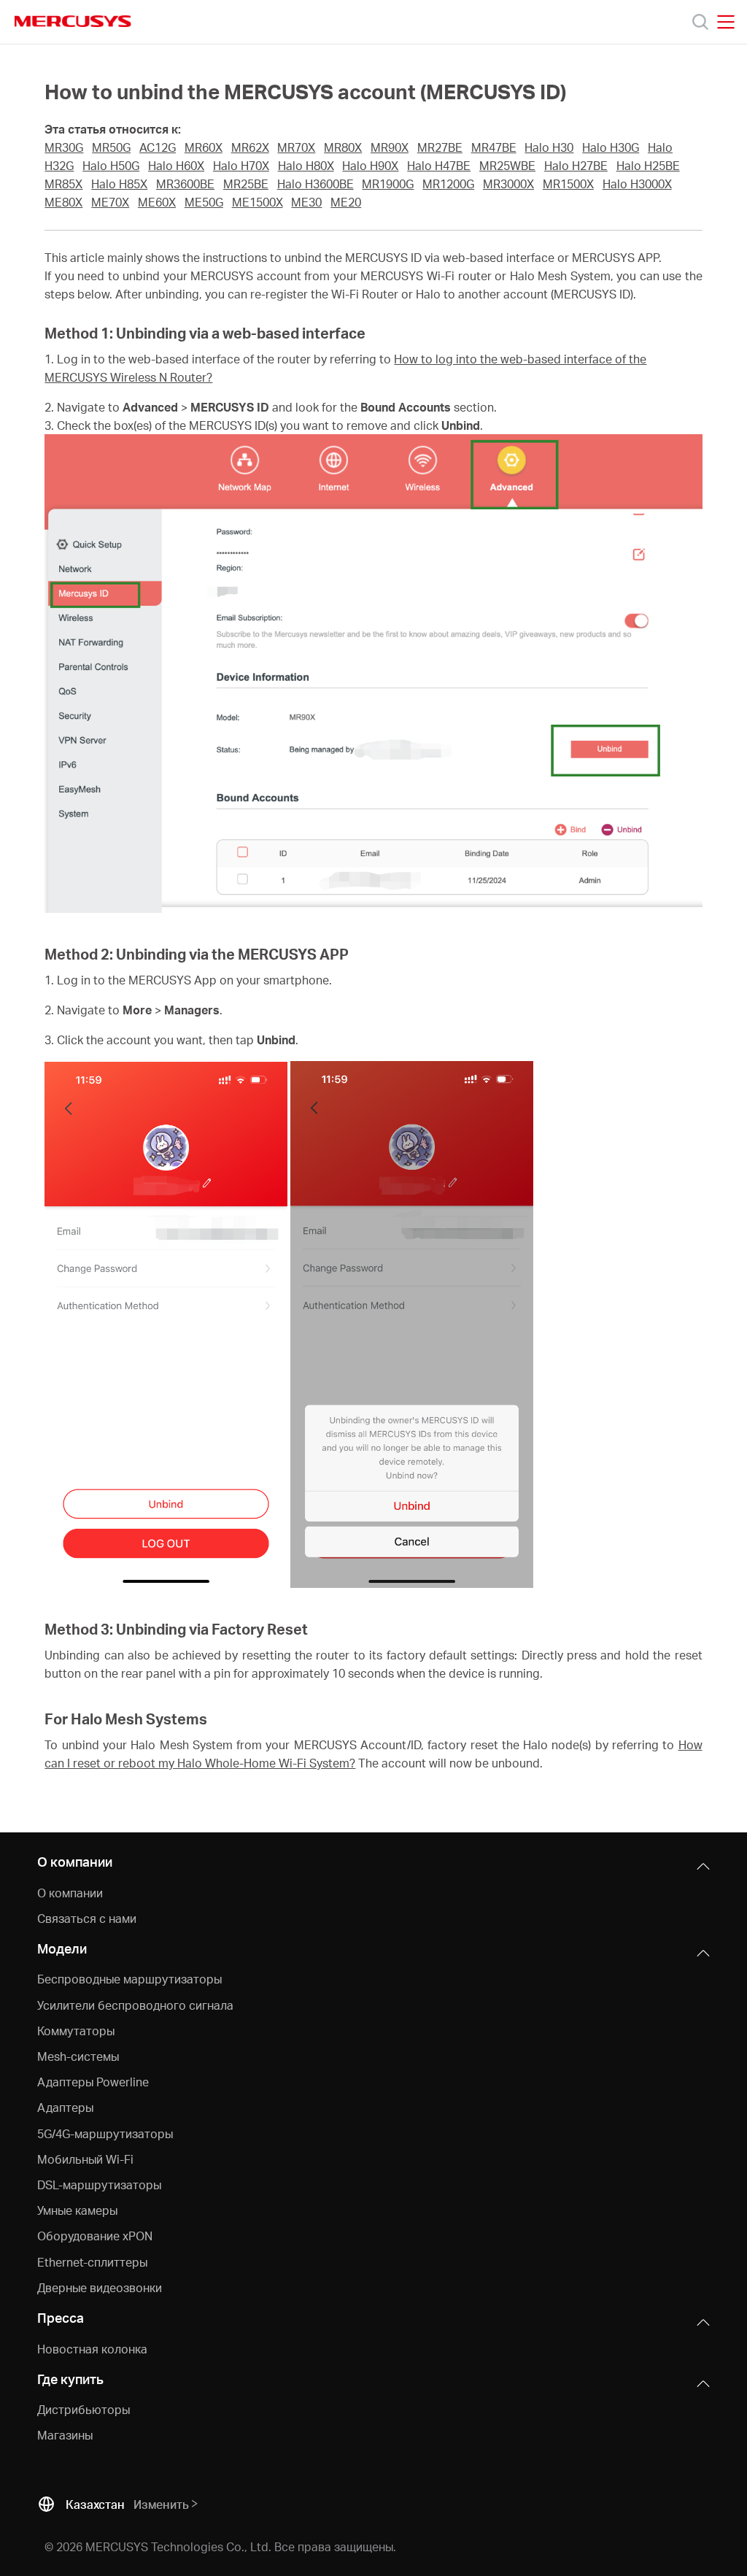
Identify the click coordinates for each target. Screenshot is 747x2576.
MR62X (250, 147)
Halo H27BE (576, 166)
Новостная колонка (92, 2349)
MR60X (204, 147)
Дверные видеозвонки (100, 2287)
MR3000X (508, 184)
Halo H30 (549, 147)
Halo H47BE (439, 166)
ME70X (110, 202)
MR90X (390, 147)
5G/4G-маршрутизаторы (105, 2133)
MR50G (111, 147)
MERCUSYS (73, 21)
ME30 (306, 202)
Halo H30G (611, 147)
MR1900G (388, 184)
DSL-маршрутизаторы (99, 2184)
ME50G (204, 202)
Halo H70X (241, 166)
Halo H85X (119, 184)
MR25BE (246, 184)
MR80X (343, 147)
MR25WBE (507, 166)
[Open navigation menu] (726, 22)
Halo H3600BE (316, 184)
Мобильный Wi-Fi (85, 2159)
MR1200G (448, 184)
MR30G (64, 147)
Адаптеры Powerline (93, 2082)
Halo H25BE (648, 166)
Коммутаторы (76, 2031)
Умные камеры (77, 2210)
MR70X (296, 147)
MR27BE (440, 147)
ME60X (157, 202)
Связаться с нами (87, 1918)
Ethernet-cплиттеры (92, 2262)
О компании (70, 1893)
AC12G (158, 147)
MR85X (63, 184)
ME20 (346, 202)
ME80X (63, 202)
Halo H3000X (637, 184)
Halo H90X (370, 166)
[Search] (700, 22)
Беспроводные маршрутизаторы (129, 1979)
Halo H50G (111, 166)
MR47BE (494, 147)
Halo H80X (306, 166)
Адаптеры (65, 2107)
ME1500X (258, 202)
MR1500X (568, 184)
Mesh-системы (78, 2056)
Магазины (65, 2435)
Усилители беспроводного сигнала (135, 2005)
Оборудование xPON (95, 2236)
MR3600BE (185, 184)
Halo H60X (176, 166)
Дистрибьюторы (84, 2409)
